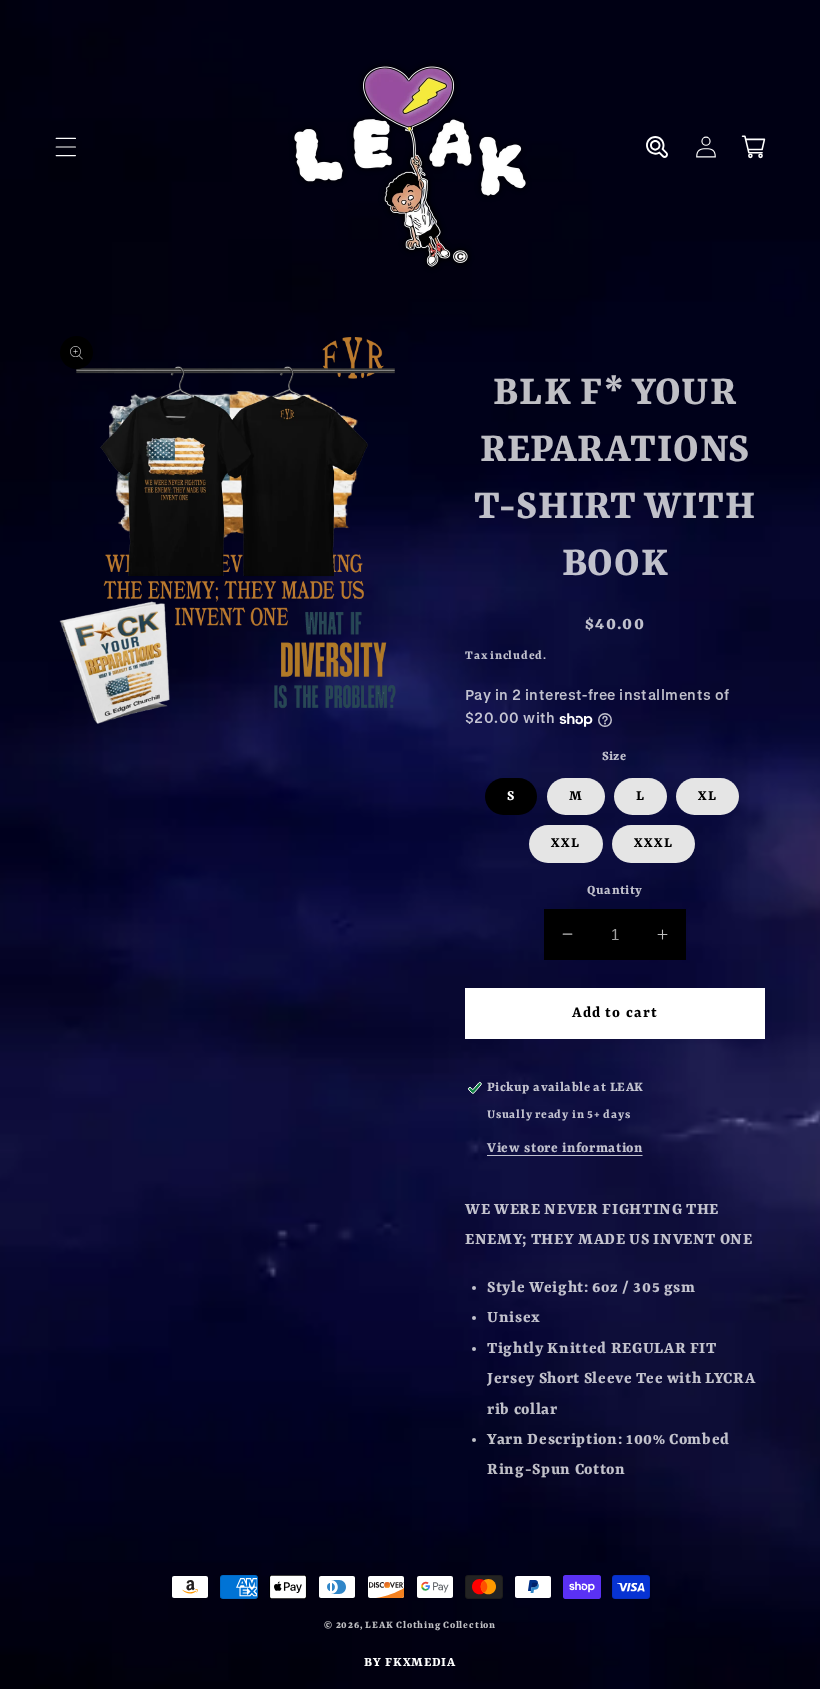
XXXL (653, 843)
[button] (66, 147)
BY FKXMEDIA (409, 1663)
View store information (565, 1148)
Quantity (615, 891)
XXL (565, 843)
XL (707, 796)
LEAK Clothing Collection (430, 1625)
